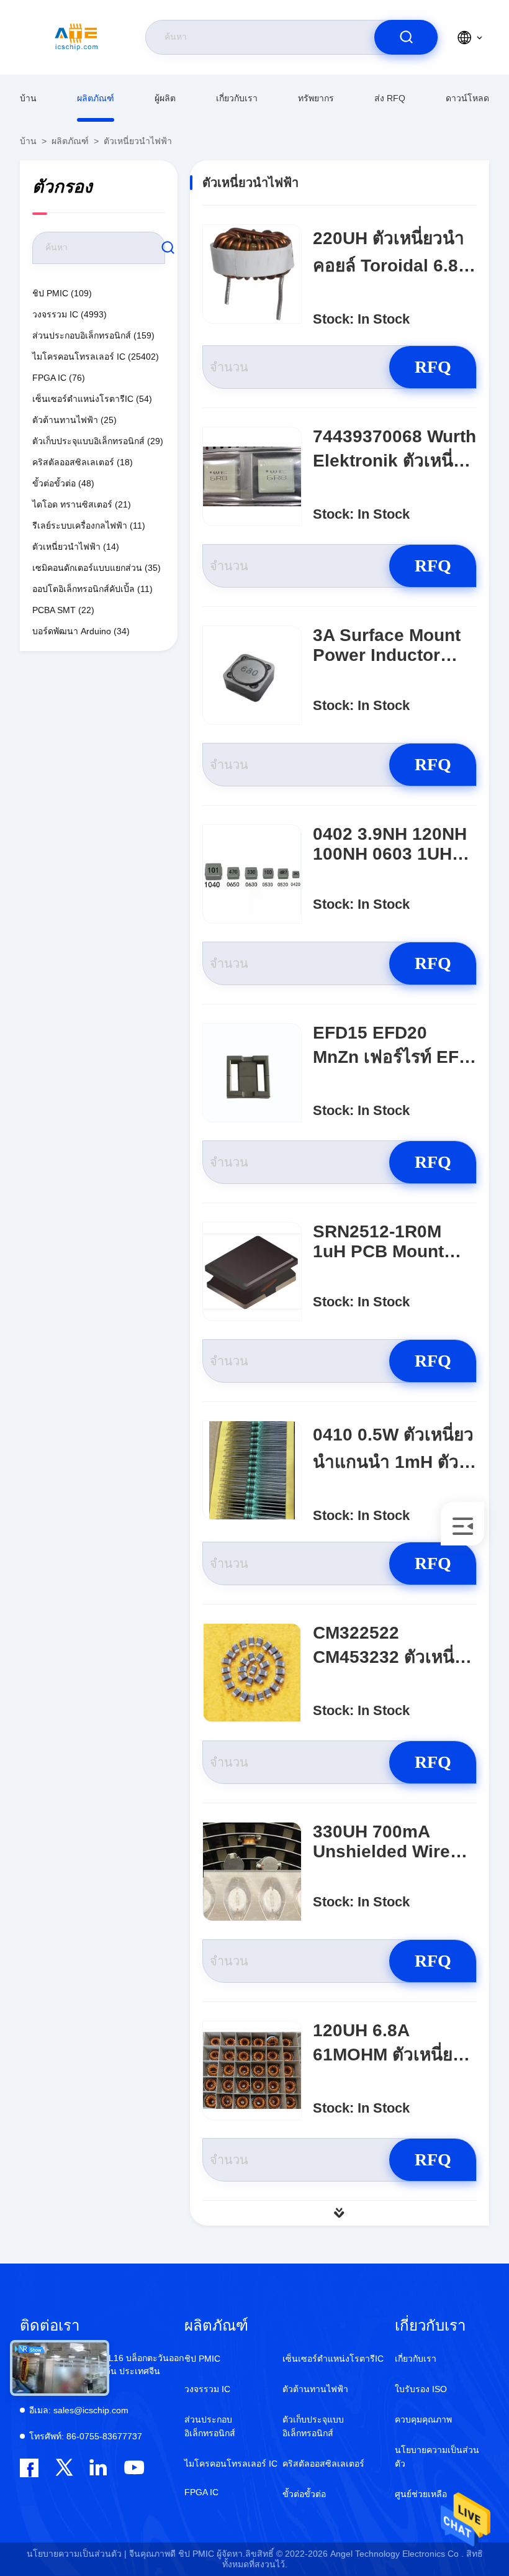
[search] (406, 37)
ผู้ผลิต (165, 98)
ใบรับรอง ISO (421, 2389)
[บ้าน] (76, 37)
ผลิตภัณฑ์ (96, 98)
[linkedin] (98, 2468)
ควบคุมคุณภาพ (423, 2419)
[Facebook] (29, 2468)
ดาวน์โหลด (467, 98)
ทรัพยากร (316, 98)
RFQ (433, 367)
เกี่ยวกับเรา (237, 98)
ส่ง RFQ (390, 98)
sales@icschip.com (79, 2410)
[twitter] (64, 2468)
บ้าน (28, 98)
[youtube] (133, 2468)
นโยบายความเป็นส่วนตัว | (77, 2554)
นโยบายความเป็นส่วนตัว (437, 2457)
